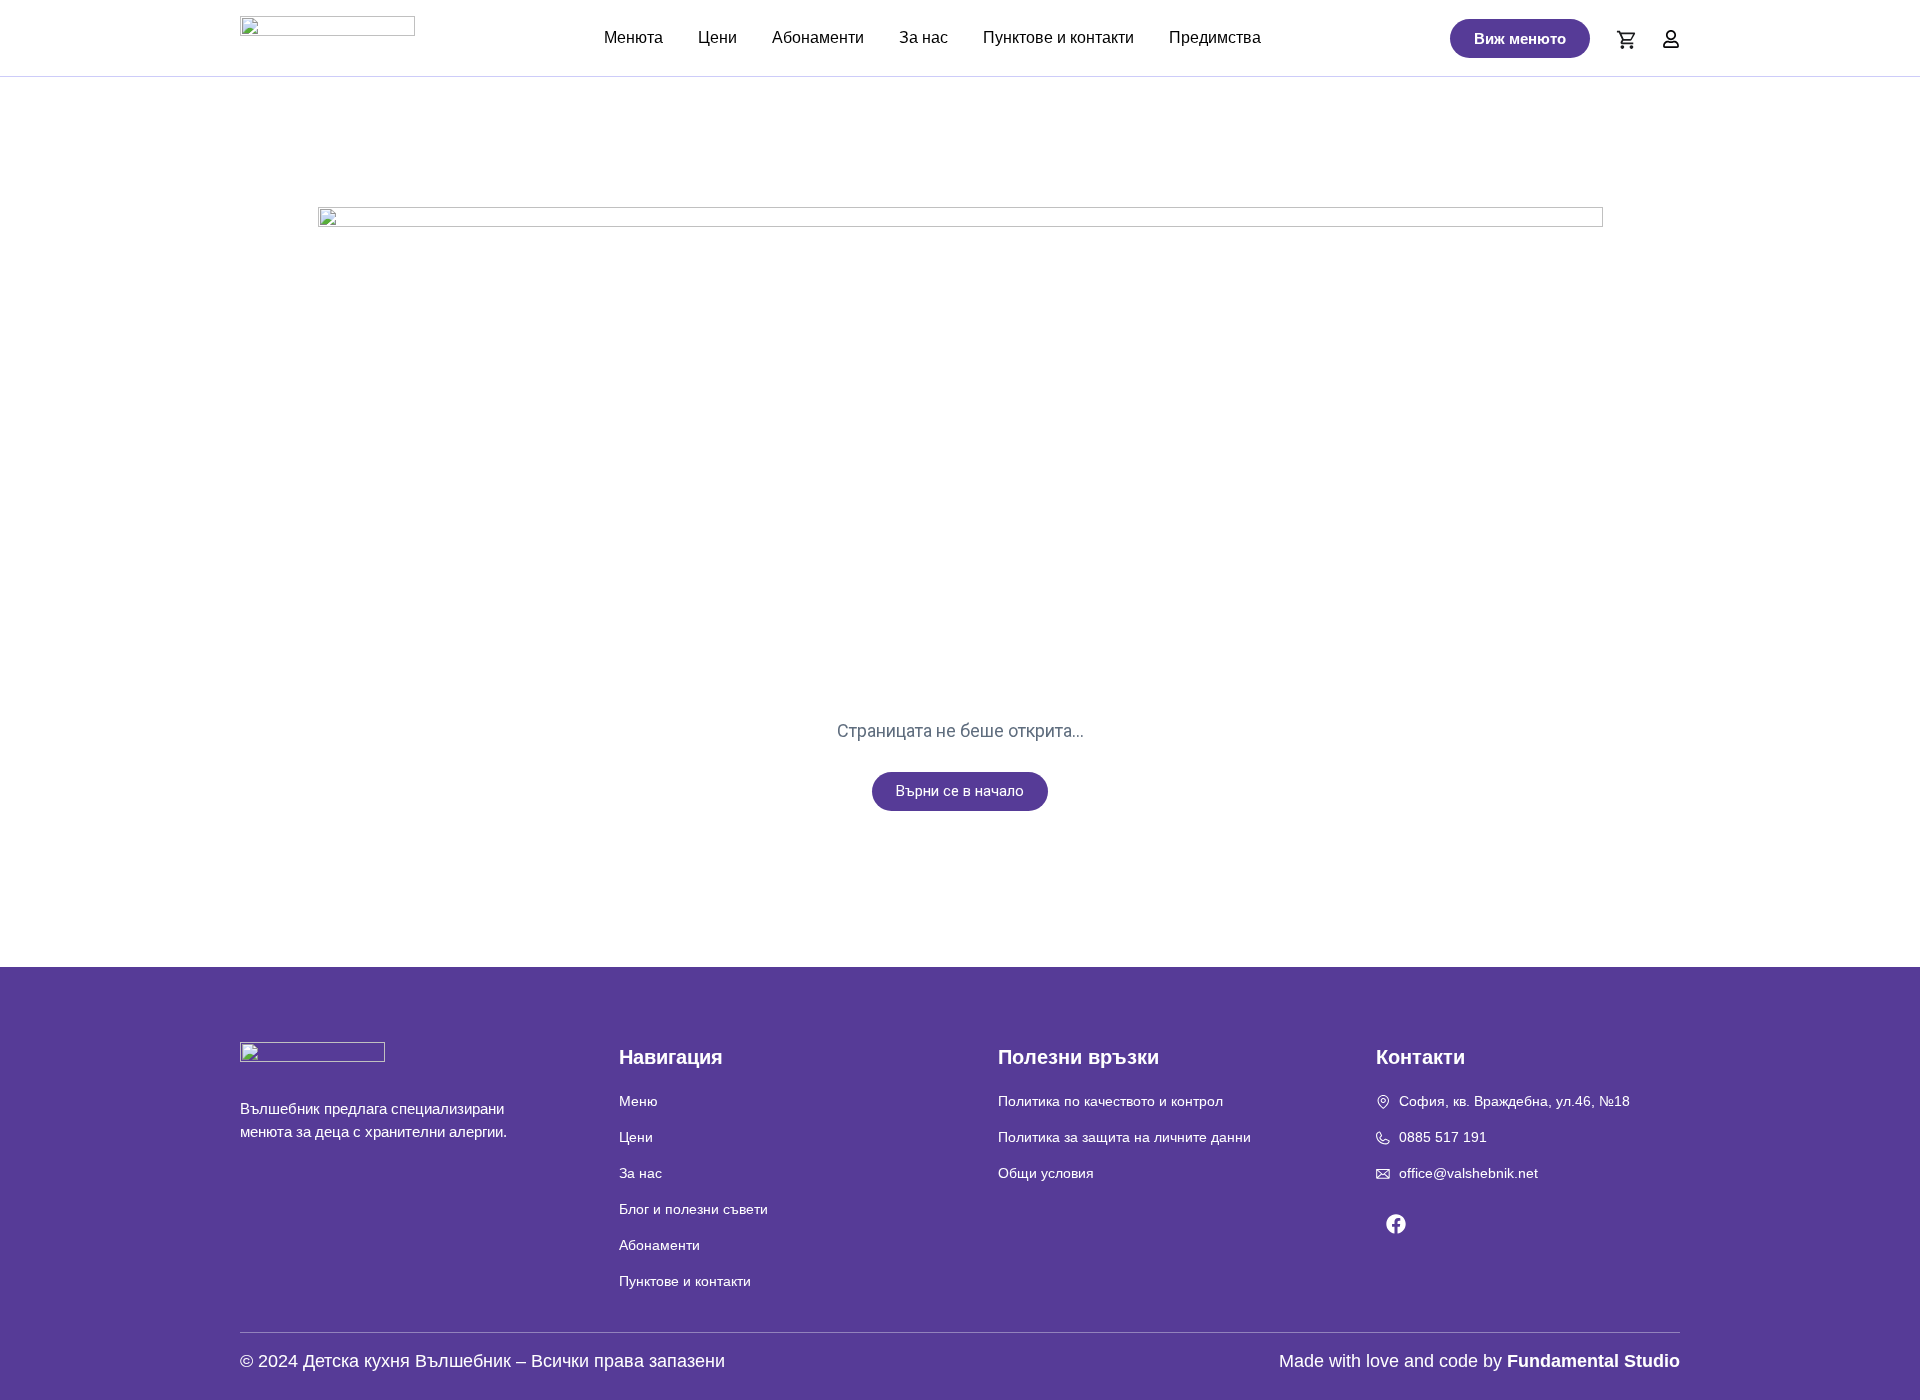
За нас (923, 37)
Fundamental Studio (1593, 1361)
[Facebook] (1396, 1224)
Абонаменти (818, 37)
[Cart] (1626, 40)
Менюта (633, 37)
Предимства (1215, 37)
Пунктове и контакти (1058, 37)
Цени (717, 37)
